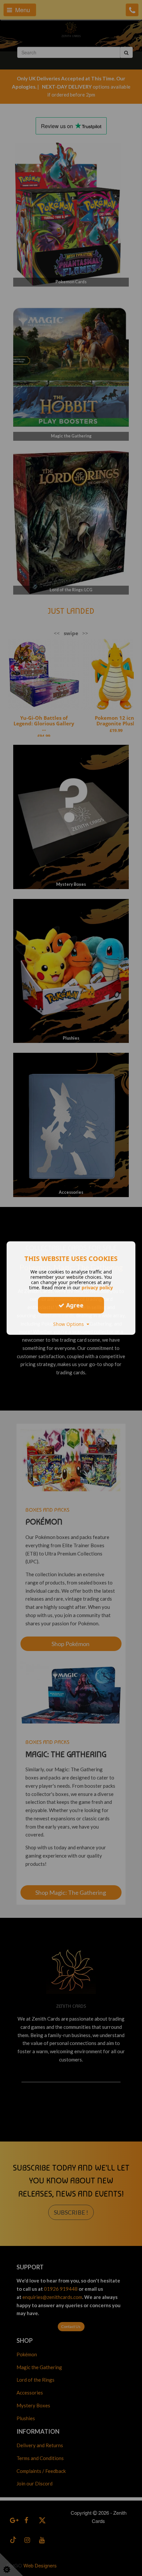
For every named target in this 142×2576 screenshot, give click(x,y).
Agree (74, 1305)
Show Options (70, 1324)
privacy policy (97, 1288)
